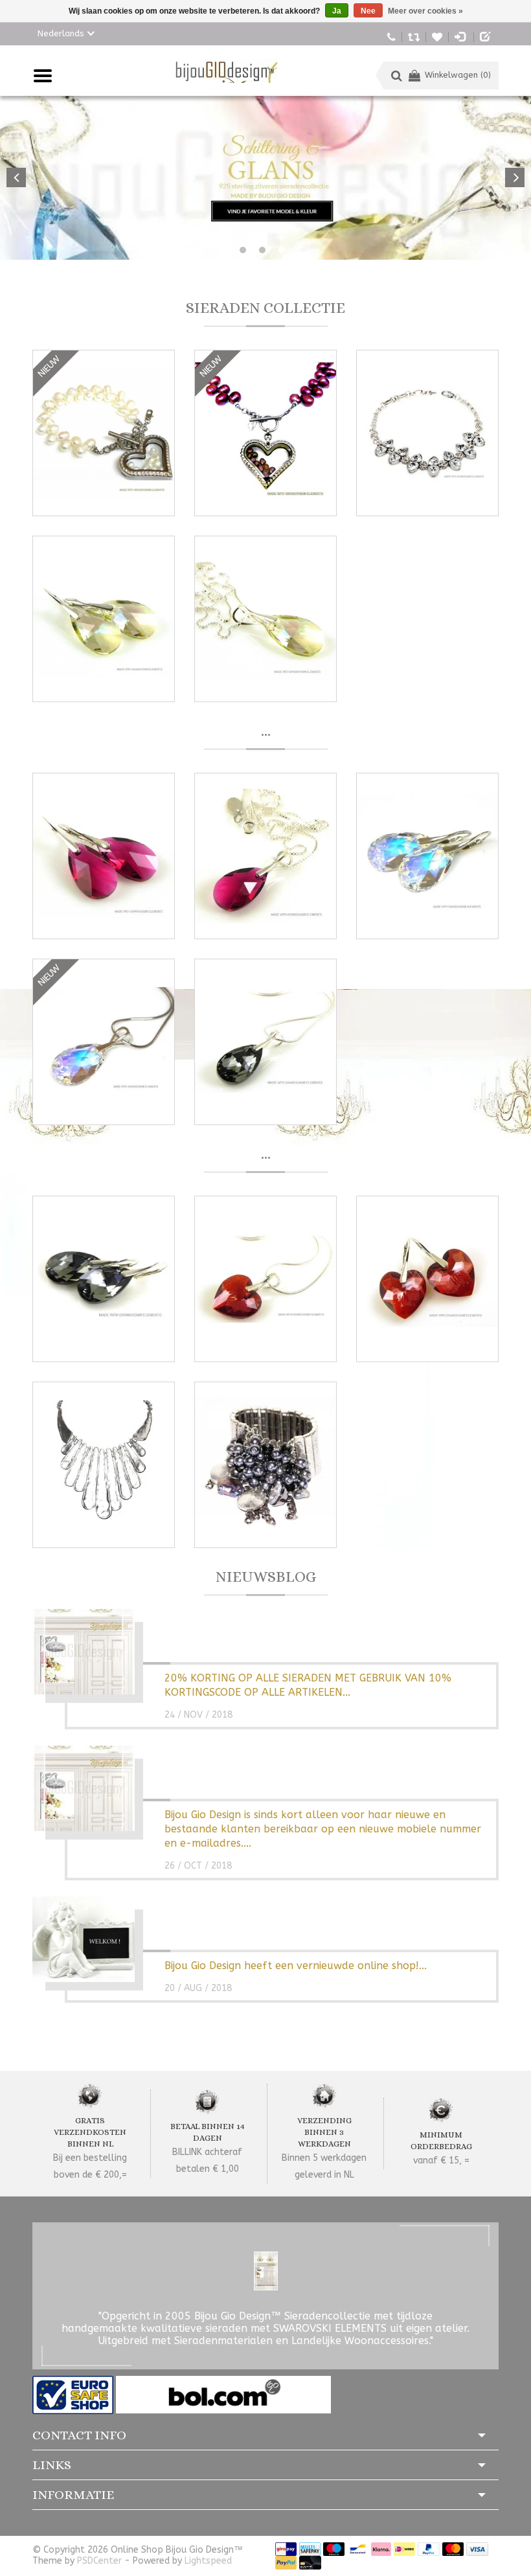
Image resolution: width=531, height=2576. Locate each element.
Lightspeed (208, 2561)
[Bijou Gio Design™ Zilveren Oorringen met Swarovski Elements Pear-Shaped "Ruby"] (104, 856)
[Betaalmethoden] (286, 2548)
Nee (368, 11)
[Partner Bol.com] (223, 2394)
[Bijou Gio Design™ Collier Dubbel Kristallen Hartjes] (427, 433)
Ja (337, 11)
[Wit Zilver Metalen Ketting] (104, 1465)
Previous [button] (16, 177)
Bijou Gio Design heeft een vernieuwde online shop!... (296, 1966)
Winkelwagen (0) (458, 75)
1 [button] (243, 250)
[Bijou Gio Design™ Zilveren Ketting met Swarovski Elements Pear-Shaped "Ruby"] (265, 856)
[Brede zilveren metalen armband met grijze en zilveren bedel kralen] (265, 1465)
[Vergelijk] (414, 36)
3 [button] (282, 250)
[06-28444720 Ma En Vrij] (391, 36)
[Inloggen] (461, 36)
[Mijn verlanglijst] (437, 36)
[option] (265, 178)
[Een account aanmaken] (486, 36)
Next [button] (515, 177)
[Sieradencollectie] (225, 71)
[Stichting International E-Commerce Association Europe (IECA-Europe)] (74, 2394)
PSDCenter (99, 2561)
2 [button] (262, 250)
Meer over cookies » (425, 11)
